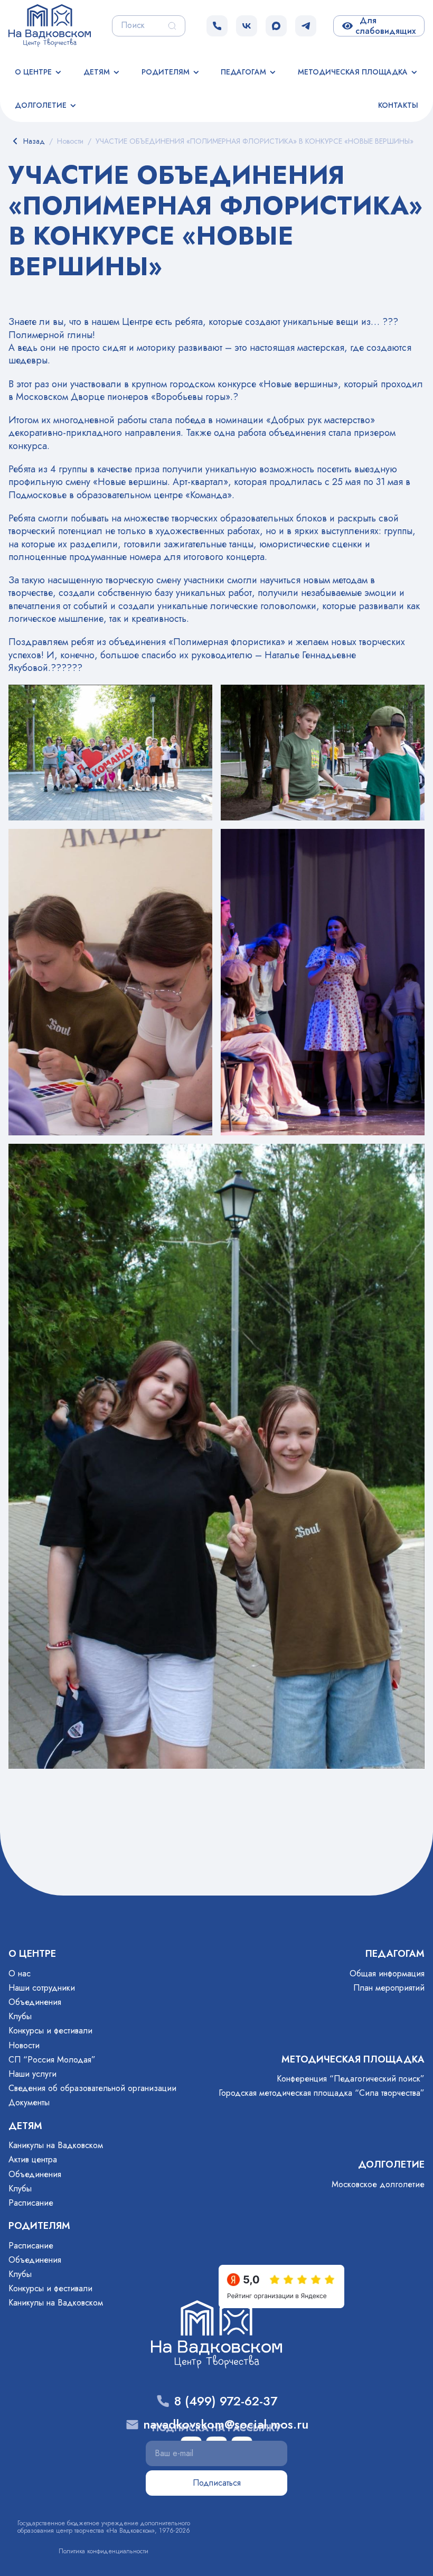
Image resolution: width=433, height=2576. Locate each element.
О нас (20, 1973)
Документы (29, 2102)
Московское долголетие (378, 2184)
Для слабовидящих (385, 26)
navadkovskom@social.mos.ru (226, 2425)
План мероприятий (389, 1988)
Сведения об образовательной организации (92, 2088)
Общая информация (387, 1973)
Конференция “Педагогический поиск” (351, 2079)
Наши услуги (32, 2074)
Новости (24, 2045)
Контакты (398, 105)
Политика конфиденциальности (103, 2551)
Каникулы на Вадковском (56, 2145)
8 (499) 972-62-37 (226, 2401)
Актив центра (33, 2159)
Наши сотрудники (42, 1988)
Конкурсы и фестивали (50, 2031)
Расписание (31, 2203)
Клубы (20, 2016)
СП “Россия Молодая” (52, 2060)
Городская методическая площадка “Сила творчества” (322, 2093)
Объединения (35, 2002)
